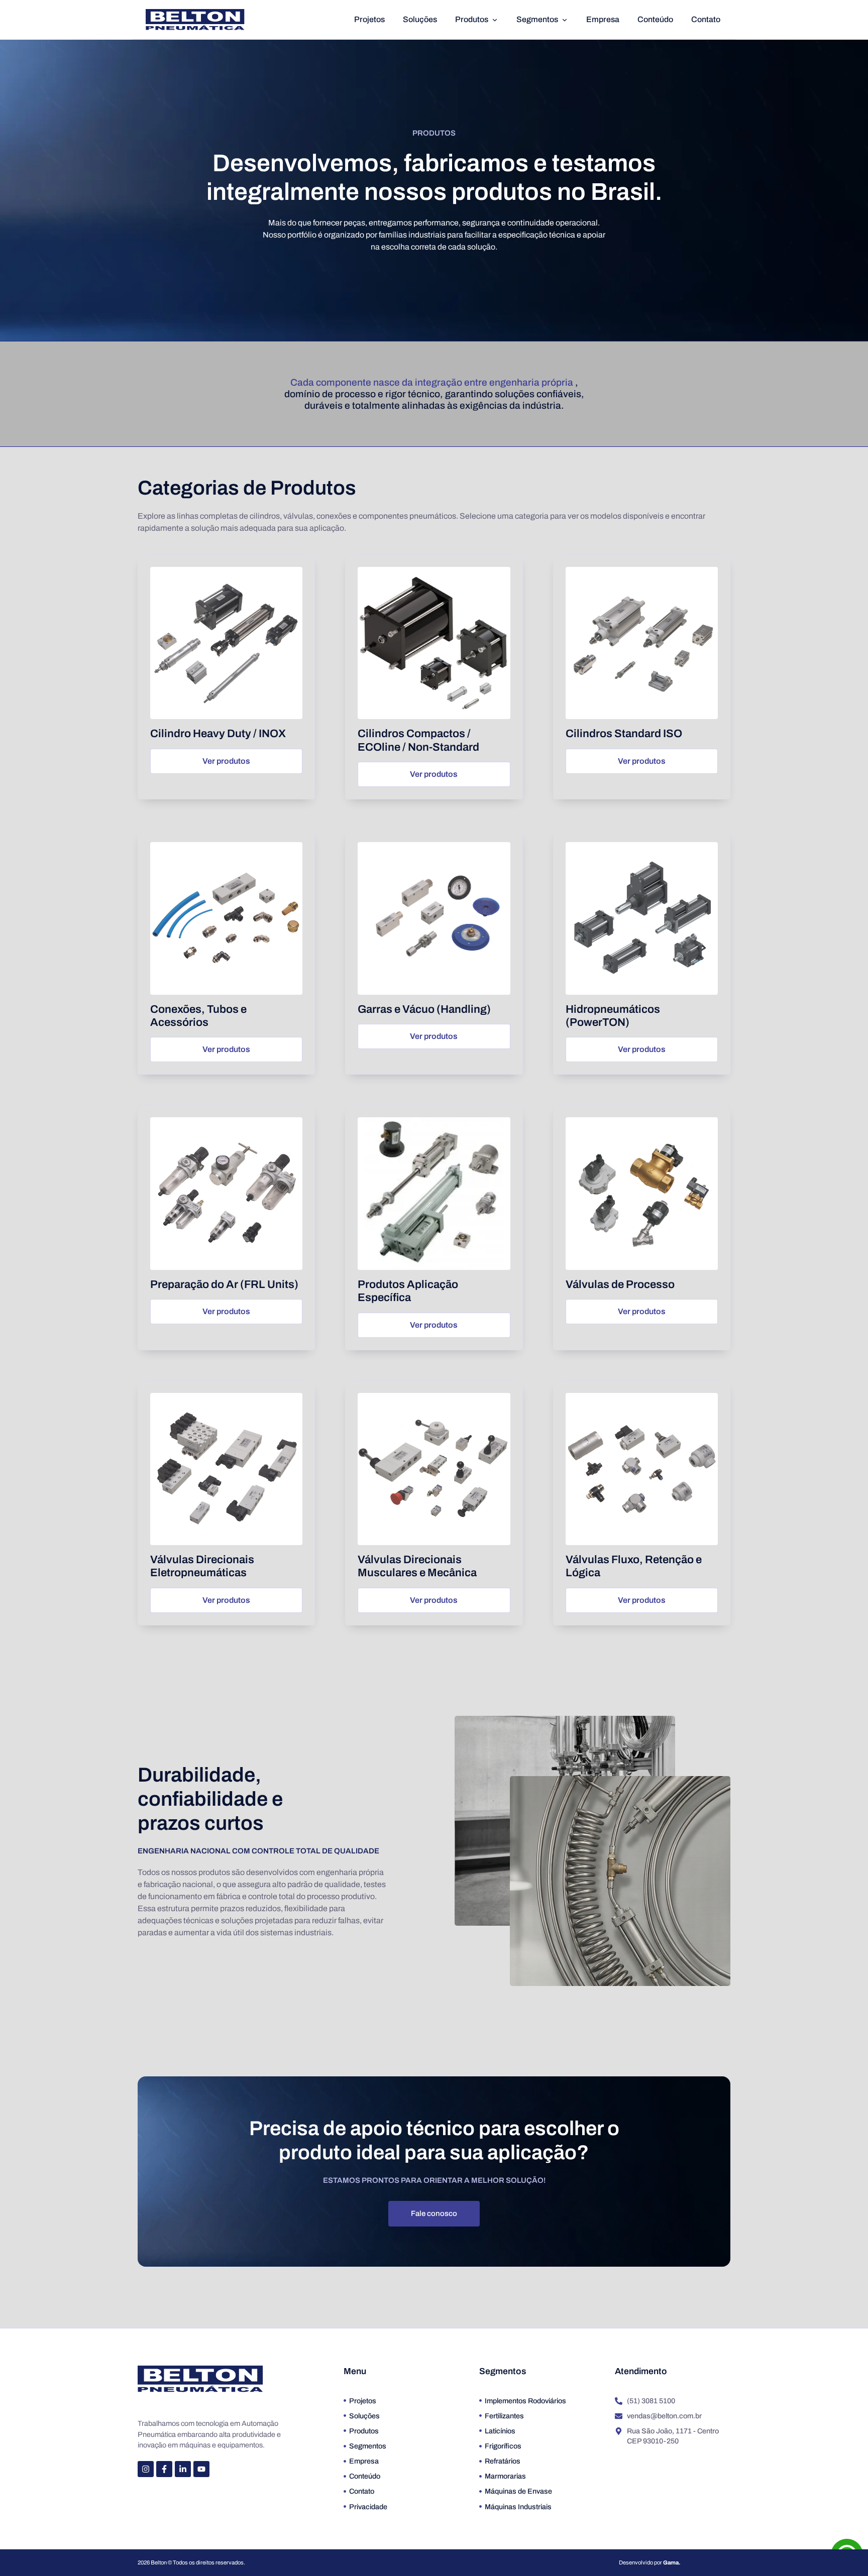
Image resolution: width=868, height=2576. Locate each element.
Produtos (472, 19)
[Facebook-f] (164, 2469)
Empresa (603, 19)
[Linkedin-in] (183, 2469)
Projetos (369, 19)
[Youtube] (201, 2469)
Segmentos (537, 19)
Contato (706, 19)
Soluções (420, 19)
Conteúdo (655, 19)
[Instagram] (146, 2469)
